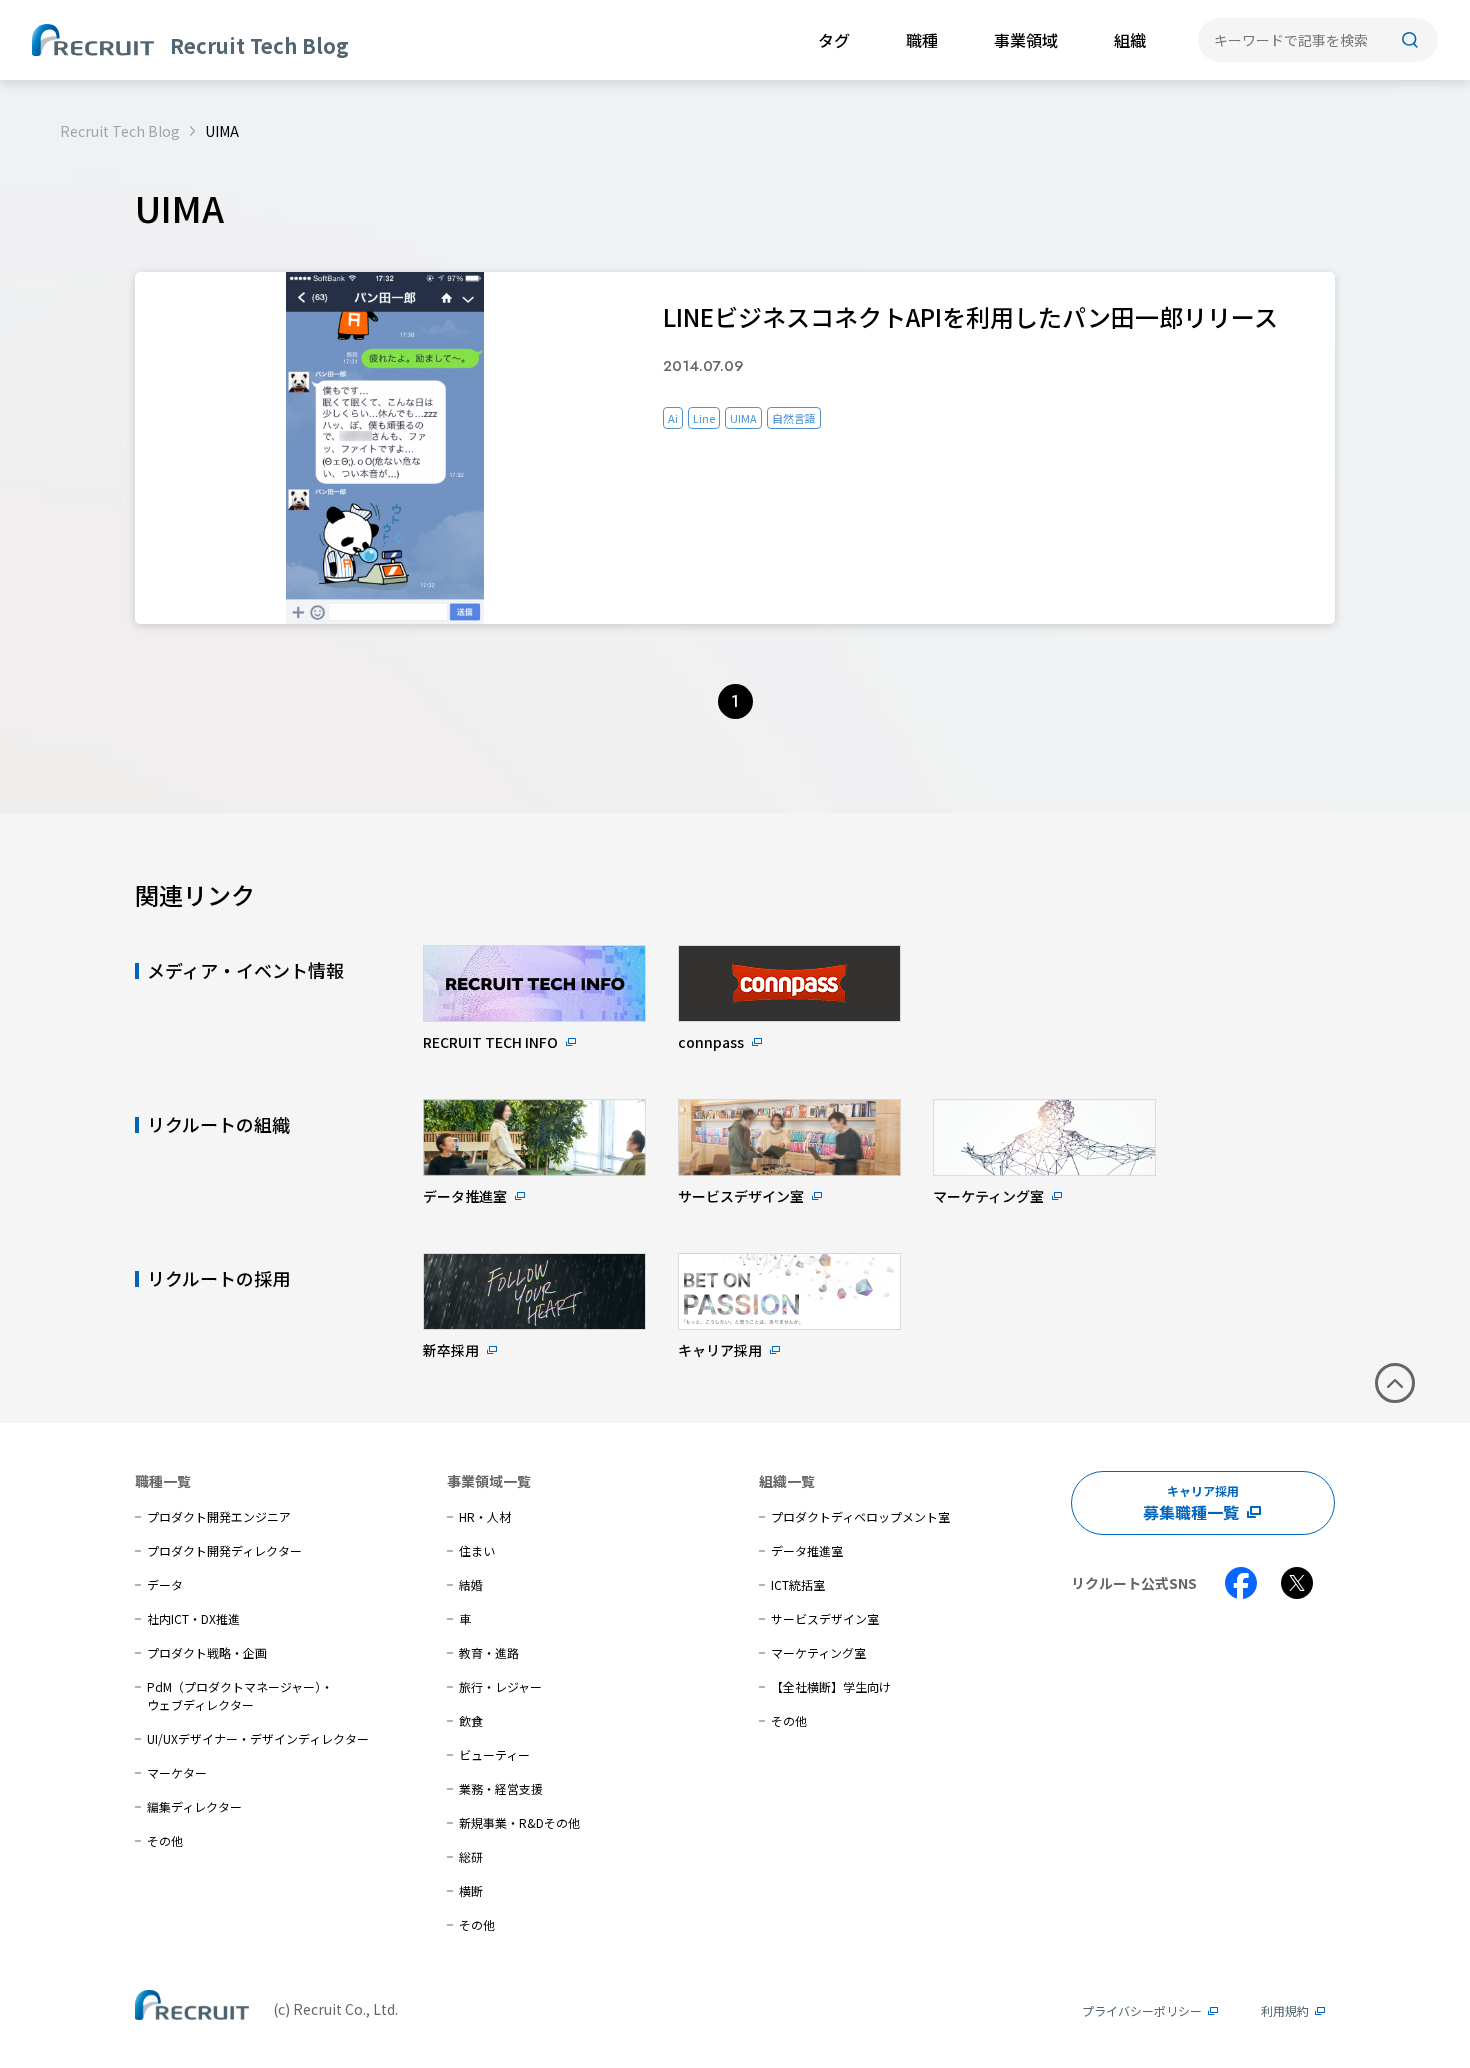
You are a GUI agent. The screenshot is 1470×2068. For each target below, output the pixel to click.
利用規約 (1285, 2010)
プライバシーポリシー (1142, 2010)
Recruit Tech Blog (120, 131)
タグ (834, 40)
